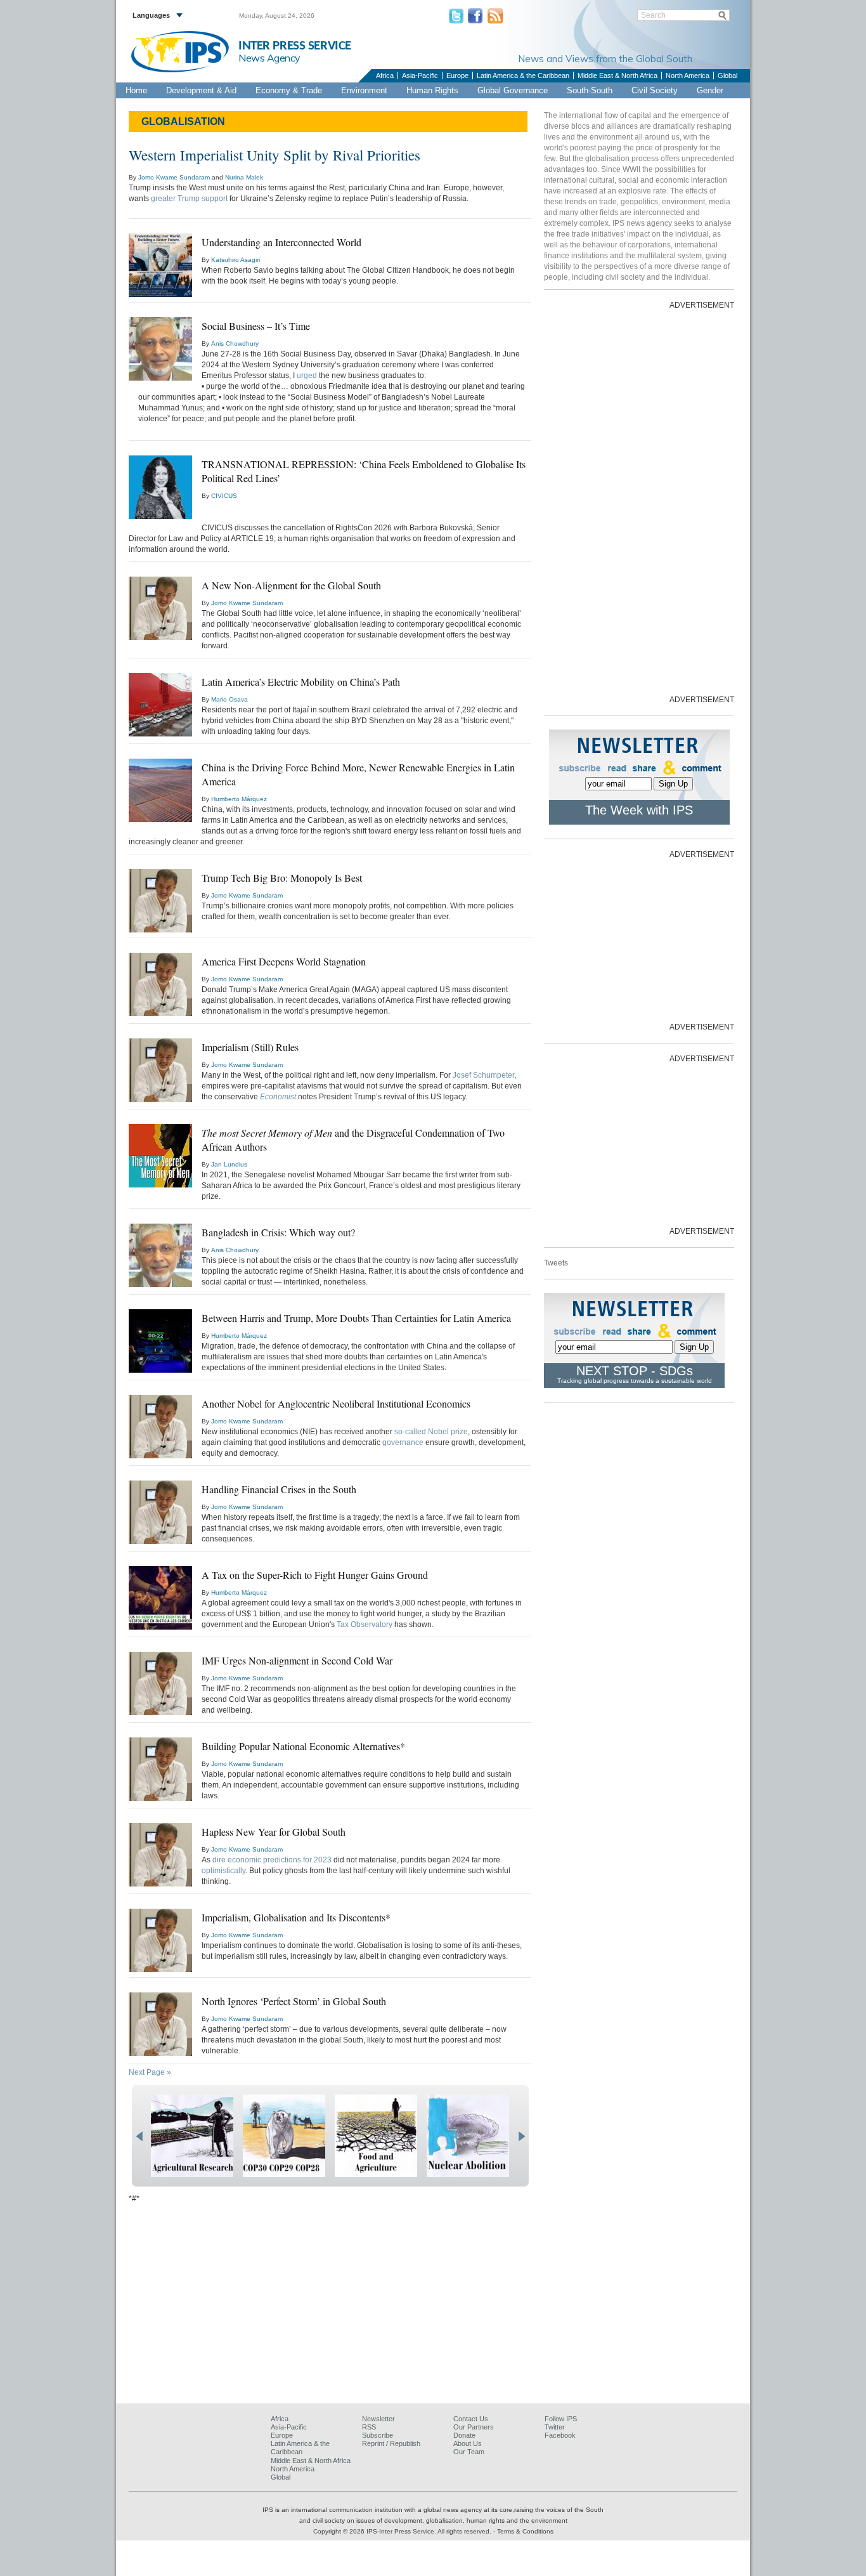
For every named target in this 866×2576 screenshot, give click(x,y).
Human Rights (432, 90)
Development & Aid (201, 90)
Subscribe (378, 2435)
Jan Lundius (229, 1164)
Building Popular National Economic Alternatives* (303, 1746)
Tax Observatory (365, 1625)
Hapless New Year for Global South (274, 1832)
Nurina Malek (244, 177)
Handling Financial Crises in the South (279, 1489)
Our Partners (474, 2427)
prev (139, 2136)
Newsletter (378, 2419)
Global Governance (513, 90)
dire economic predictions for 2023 (272, 1860)
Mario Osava (229, 699)
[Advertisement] (639, 501)
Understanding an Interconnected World (281, 242)
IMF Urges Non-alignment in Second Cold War (297, 1660)
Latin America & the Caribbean (523, 75)
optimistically (223, 1871)
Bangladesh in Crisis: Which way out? (278, 1232)
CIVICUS (224, 496)
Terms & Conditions (525, 2531)
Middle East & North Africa (617, 75)
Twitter (555, 2427)
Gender (710, 90)
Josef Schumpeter (483, 1075)
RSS (369, 2427)
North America (688, 75)
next (521, 2136)
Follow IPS (561, 2419)
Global (727, 75)
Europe (457, 75)
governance (403, 1442)
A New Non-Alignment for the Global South (291, 585)
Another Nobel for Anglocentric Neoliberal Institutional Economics (336, 1403)
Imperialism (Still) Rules (250, 1047)
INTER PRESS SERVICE (295, 46)
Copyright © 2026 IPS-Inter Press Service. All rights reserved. (403, 2531)
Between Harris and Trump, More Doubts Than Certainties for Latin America (356, 1318)
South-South (590, 90)
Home (136, 90)
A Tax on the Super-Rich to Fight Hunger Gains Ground (315, 1575)
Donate (464, 2435)
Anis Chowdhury (235, 343)
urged (307, 376)
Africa (385, 75)
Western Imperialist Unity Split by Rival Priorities (275, 155)
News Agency (269, 58)
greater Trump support (189, 199)
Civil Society (655, 90)
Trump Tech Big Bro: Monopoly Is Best (282, 878)
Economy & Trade (289, 90)
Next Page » (150, 2072)
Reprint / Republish (391, 2443)
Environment (364, 90)
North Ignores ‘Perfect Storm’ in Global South (294, 2001)
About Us (468, 2443)
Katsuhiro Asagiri (236, 260)
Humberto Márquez (239, 799)
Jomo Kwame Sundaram (174, 177)
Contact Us (471, 2419)
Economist (278, 1097)
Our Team (469, 2452)
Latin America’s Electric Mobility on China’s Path (301, 682)
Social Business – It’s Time (256, 326)
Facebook (560, 2435)
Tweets (556, 1263)
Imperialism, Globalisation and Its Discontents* (296, 1917)
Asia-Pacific (420, 75)
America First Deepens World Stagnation (284, 961)
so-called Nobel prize (431, 1432)
